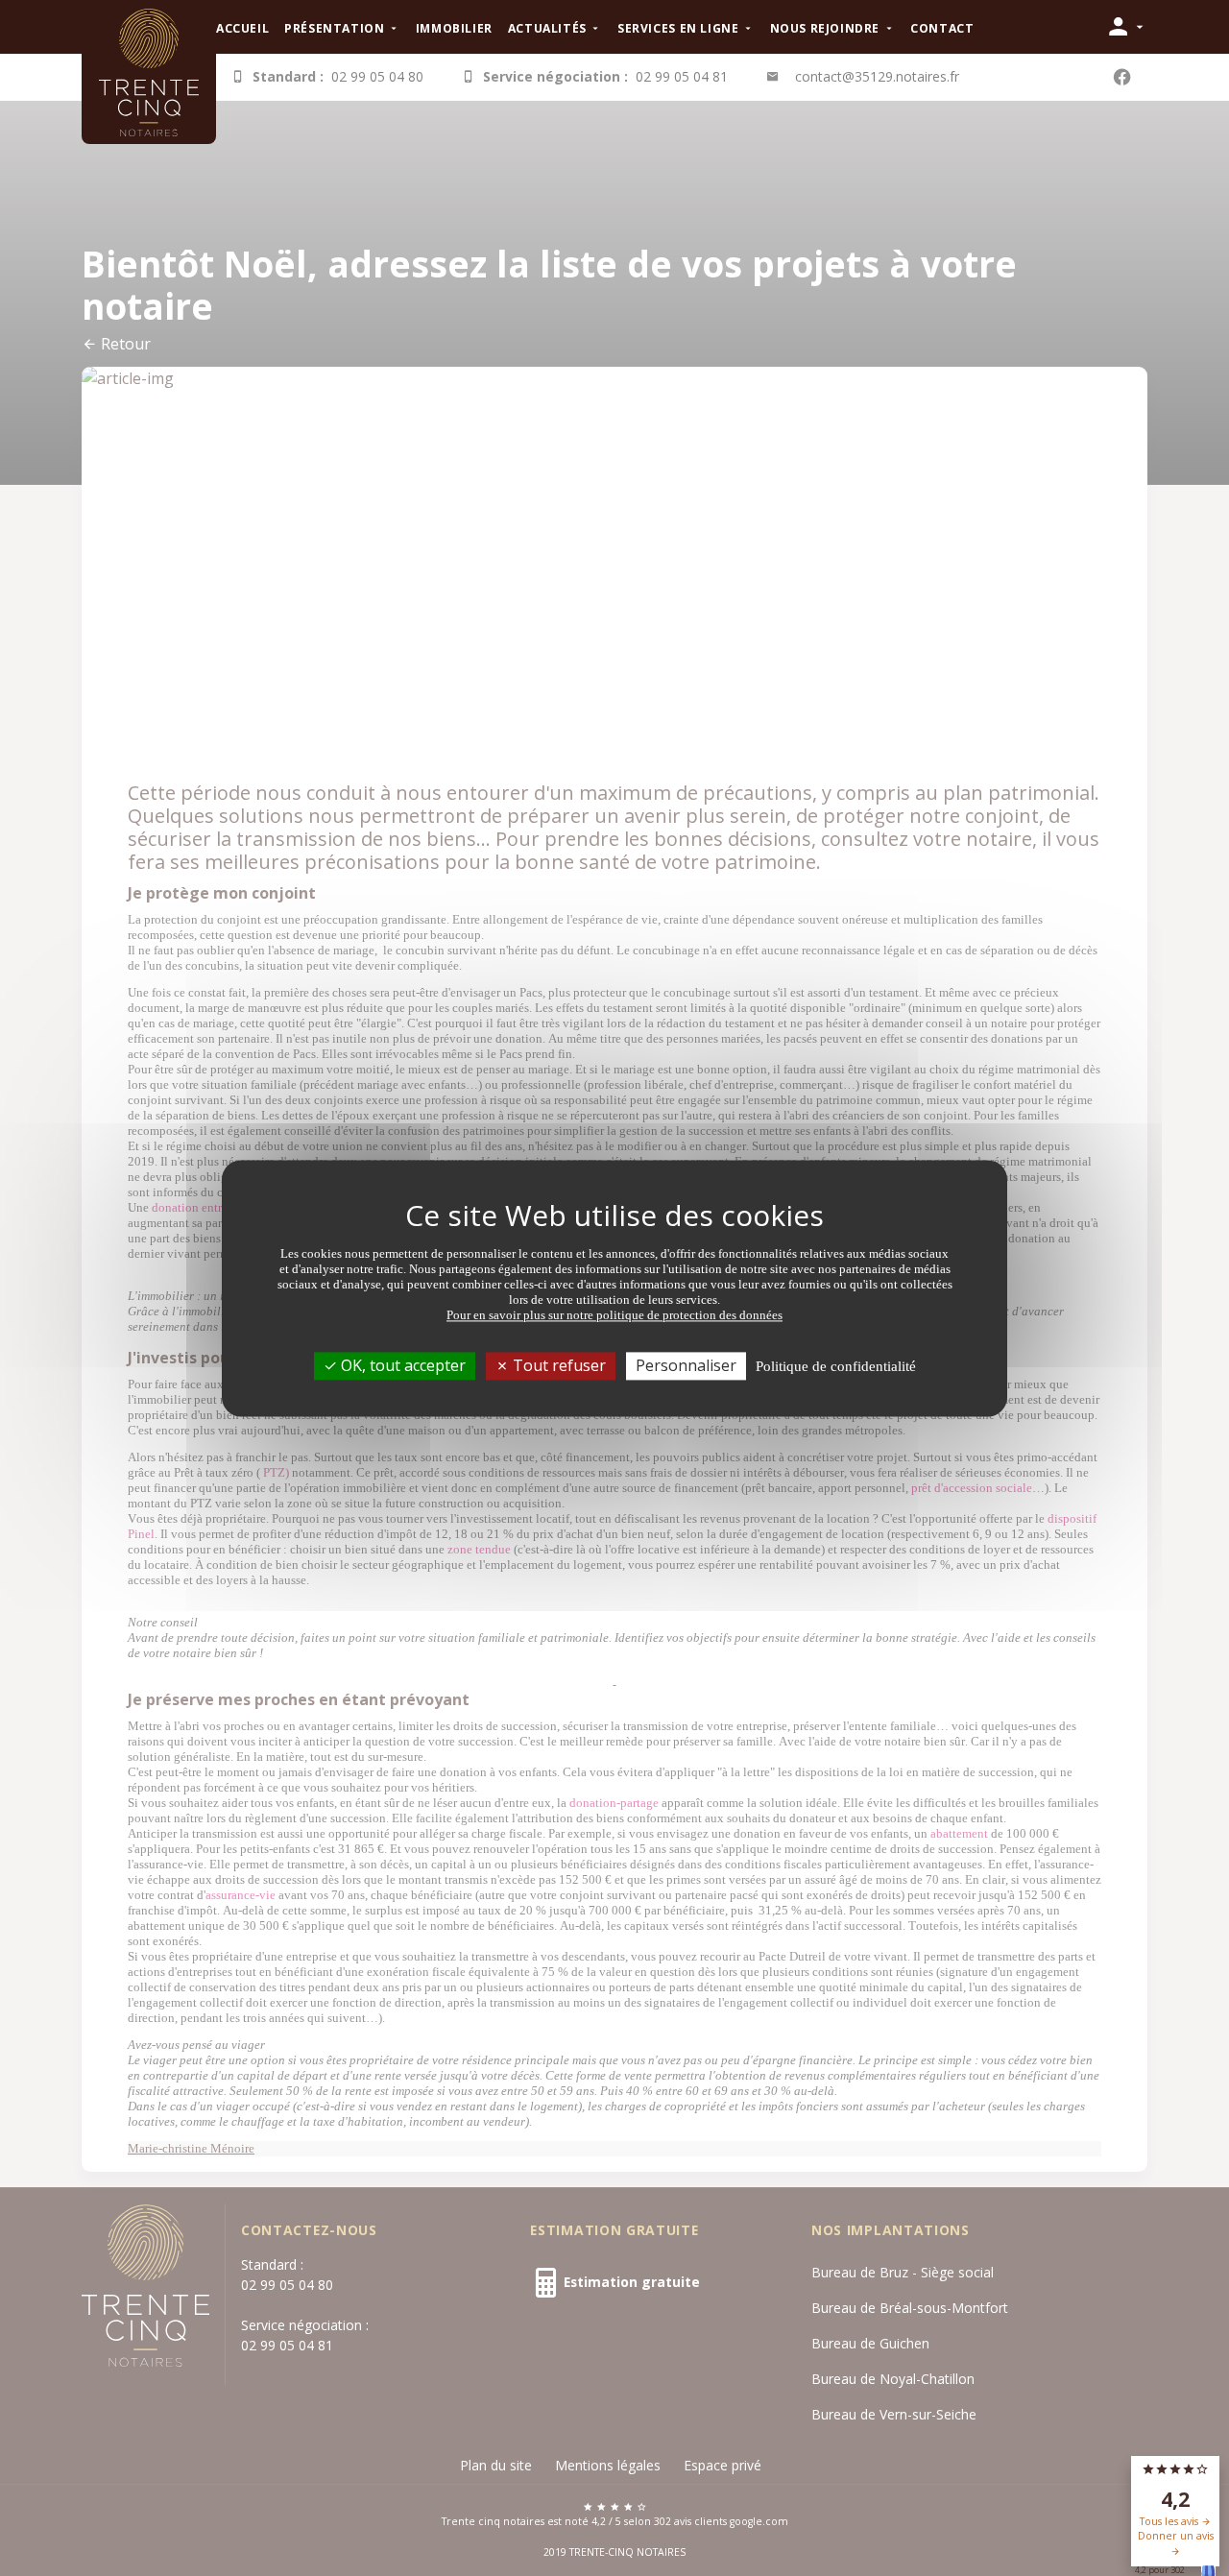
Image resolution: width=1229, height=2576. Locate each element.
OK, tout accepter (401, 1365)
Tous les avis (1170, 2521)
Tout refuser (557, 1365)
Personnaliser (686, 1365)
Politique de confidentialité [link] (836, 1366)
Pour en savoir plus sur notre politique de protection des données (614, 1315)
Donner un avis (1176, 2536)
